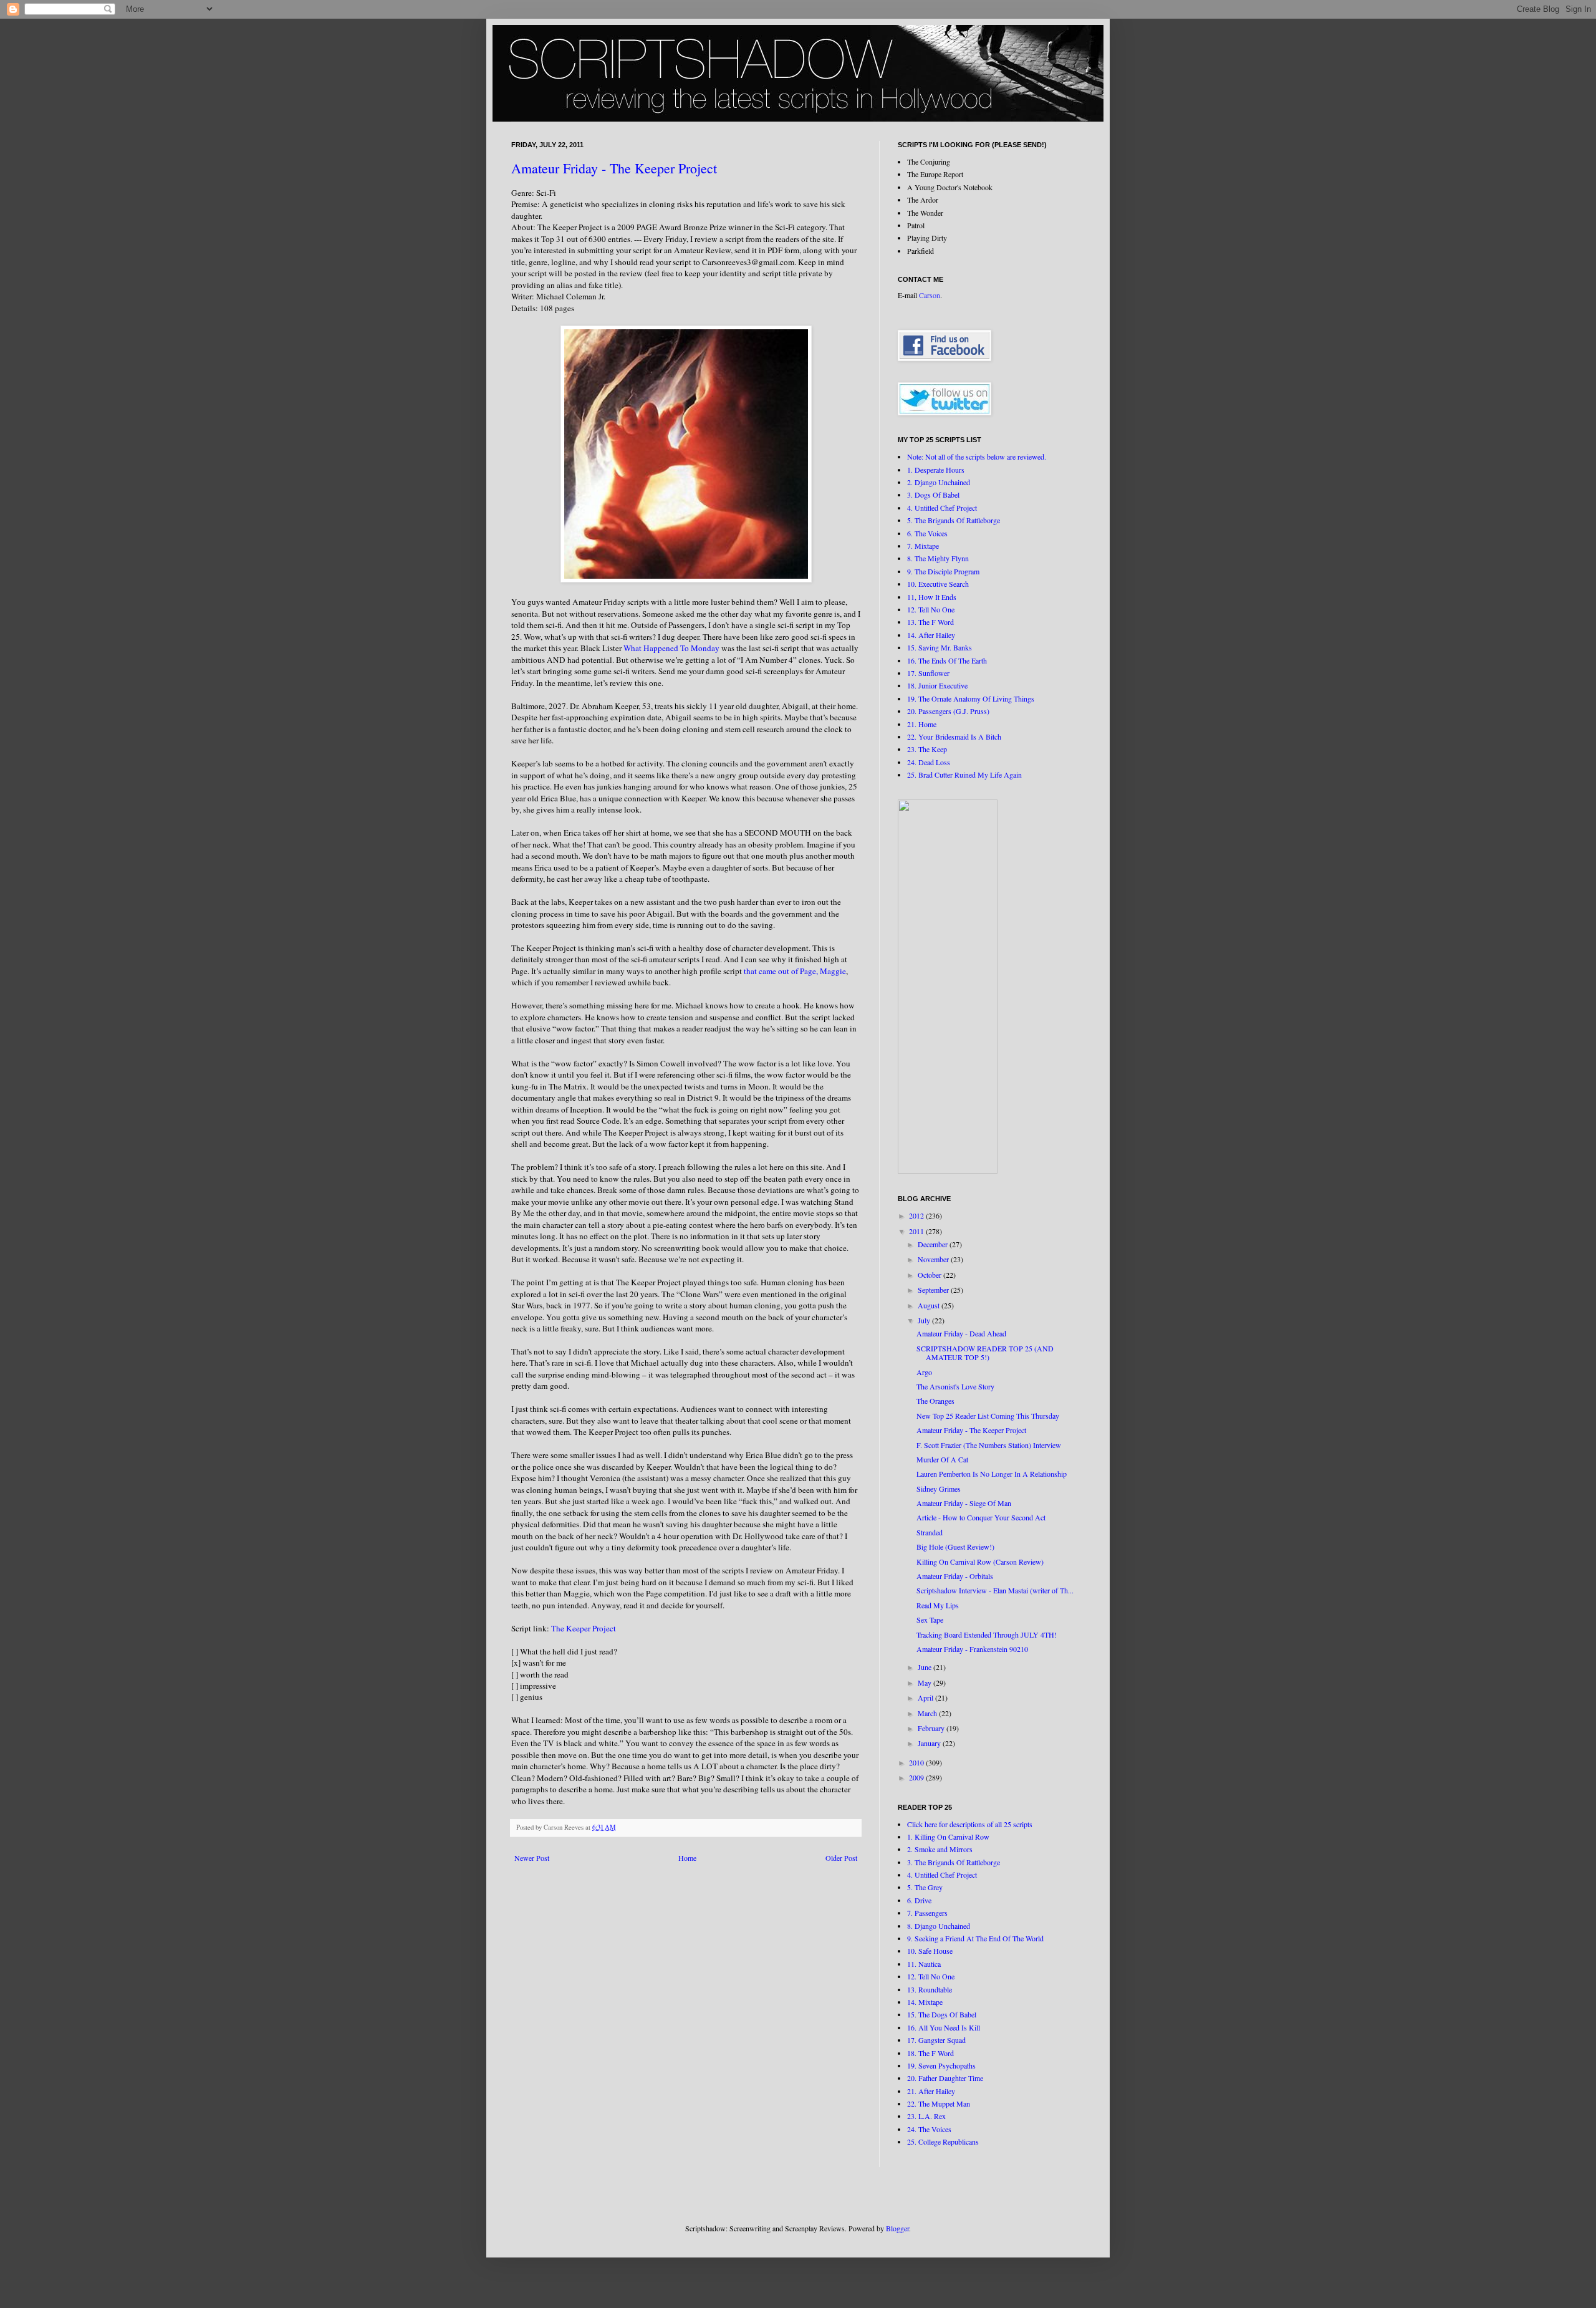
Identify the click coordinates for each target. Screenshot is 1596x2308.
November (934, 1259)
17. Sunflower (928, 673)
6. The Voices (927, 533)
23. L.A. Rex (926, 2116)
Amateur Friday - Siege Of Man (964, 1503)
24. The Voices (929, 2129)
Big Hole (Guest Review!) (955, 1547)
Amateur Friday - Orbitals (955, 1576)
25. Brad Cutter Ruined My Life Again (964, 775)
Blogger (897, 2228)
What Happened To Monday (671, 648)
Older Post (841, 1858)
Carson (930, 295)
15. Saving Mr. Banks (940, 647)
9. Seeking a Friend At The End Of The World (975, 1938)
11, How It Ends (932, 597)
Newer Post (532, 1858)
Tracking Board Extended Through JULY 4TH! (987, 1634)
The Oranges (935, 1401)
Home (687, 1858)
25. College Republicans (943, 2141)
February (932, 1728)
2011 (917, 1231)
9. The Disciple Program (943, 571)
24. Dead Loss (929, 762)
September (934, 1290)
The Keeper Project (584, 1628)
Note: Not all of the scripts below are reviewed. (977, 456)
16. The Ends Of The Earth (947, 660)
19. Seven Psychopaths (941, 2065)
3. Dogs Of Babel (933, 495)
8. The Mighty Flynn (938, 558)
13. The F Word (930, 622)
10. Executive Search (938, 584)
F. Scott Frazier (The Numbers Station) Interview (989, 1445)
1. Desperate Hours (936, 470)
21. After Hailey (931, 2091)
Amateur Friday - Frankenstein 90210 (972, 1649)
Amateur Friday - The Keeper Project (614, 168)
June (925, 1667)
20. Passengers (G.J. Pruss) (948, 711)
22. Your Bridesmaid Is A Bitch (954, 736)
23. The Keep (927, 749)
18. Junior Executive (937, 685)
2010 (917, 1762)
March (928, 1713)
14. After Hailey (931, 635)
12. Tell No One (931, 609)
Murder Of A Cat (942, 1459)
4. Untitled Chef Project (942, 508)
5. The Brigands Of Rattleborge (954, 520)
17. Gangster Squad (936, 2040)
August (930, 1305)
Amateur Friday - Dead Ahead (961, 1333)
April (926, 1697)
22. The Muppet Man (939, 2103)
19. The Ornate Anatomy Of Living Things (971, 698)
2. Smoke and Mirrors (940, 1849)
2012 (917, 1215)
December (934, 1244)
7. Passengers (927, 1913)
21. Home (922, 724)
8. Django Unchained (939, 1926)
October (930, 1275)
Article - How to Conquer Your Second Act (981, 1517)
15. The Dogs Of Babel (942, 2014)
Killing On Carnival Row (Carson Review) (980, 1562)
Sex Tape (930, 1620)
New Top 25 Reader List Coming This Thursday (988, 1416)
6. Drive (919, 1900)
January (930, 1743)
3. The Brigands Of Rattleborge (954, 1862)
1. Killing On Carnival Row (948, 1837)
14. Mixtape (925, 2002)
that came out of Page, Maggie (795, 971)
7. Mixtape (923, 546)
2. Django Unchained (939, 482)
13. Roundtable (930, 1989)
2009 (917, 1777)
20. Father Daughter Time (945, 2078)
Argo (924, 1372)
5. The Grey (925, 1887)
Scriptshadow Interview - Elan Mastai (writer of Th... (995, 1590)
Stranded (930, 1532)
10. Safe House (930, 1951)
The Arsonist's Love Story (955, 1386)
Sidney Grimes (939, 1489)
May (925, 1683)
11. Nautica (924, 1964)
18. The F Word (930, 2053)
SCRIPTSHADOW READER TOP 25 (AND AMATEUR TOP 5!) (985, 1353)
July (925, 1320)
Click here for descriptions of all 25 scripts (970, 1824)
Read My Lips (938, 1605)
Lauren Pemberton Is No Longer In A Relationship (992, 1474)
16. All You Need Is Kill (944, 2027)
